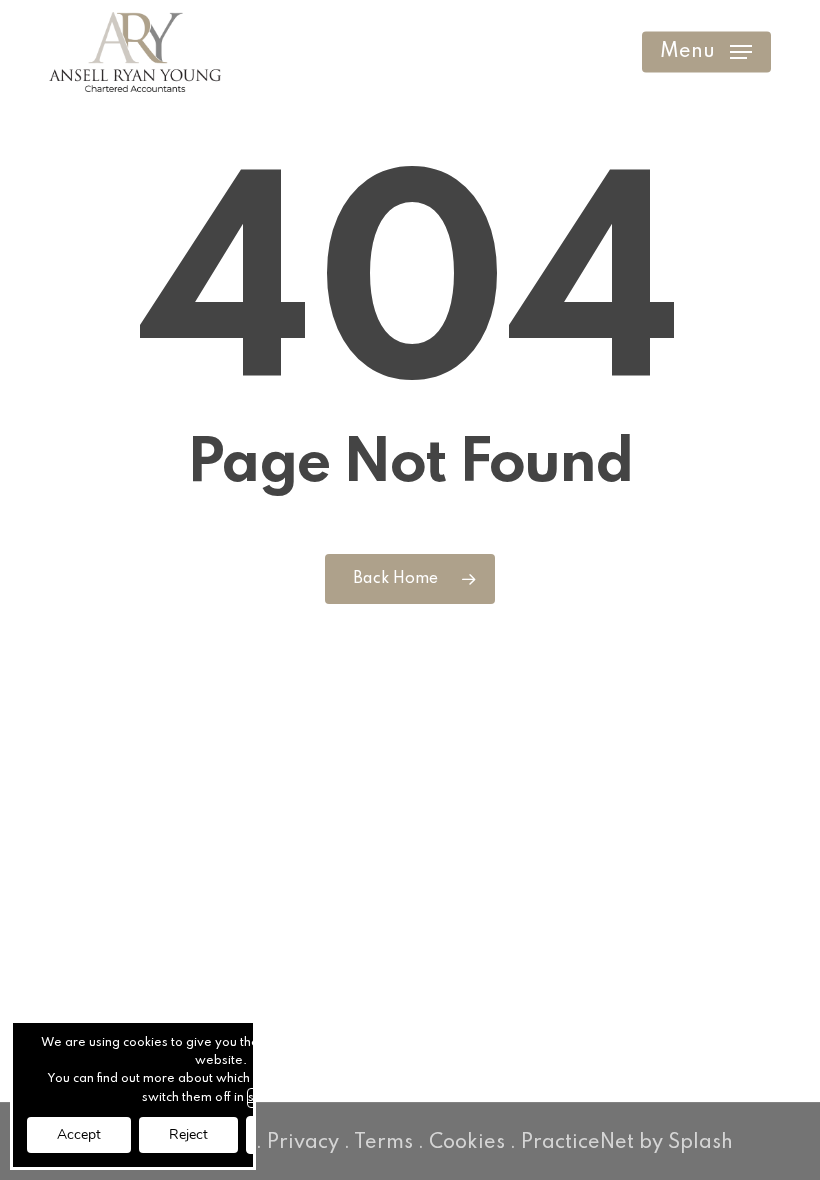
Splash (700, 1143)
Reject (188, 1134)
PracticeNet (577, 1143)
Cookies (467, 1143)
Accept (79, 1134)
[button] (706, 52)
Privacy (303, 1143)
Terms (383, 1143)
